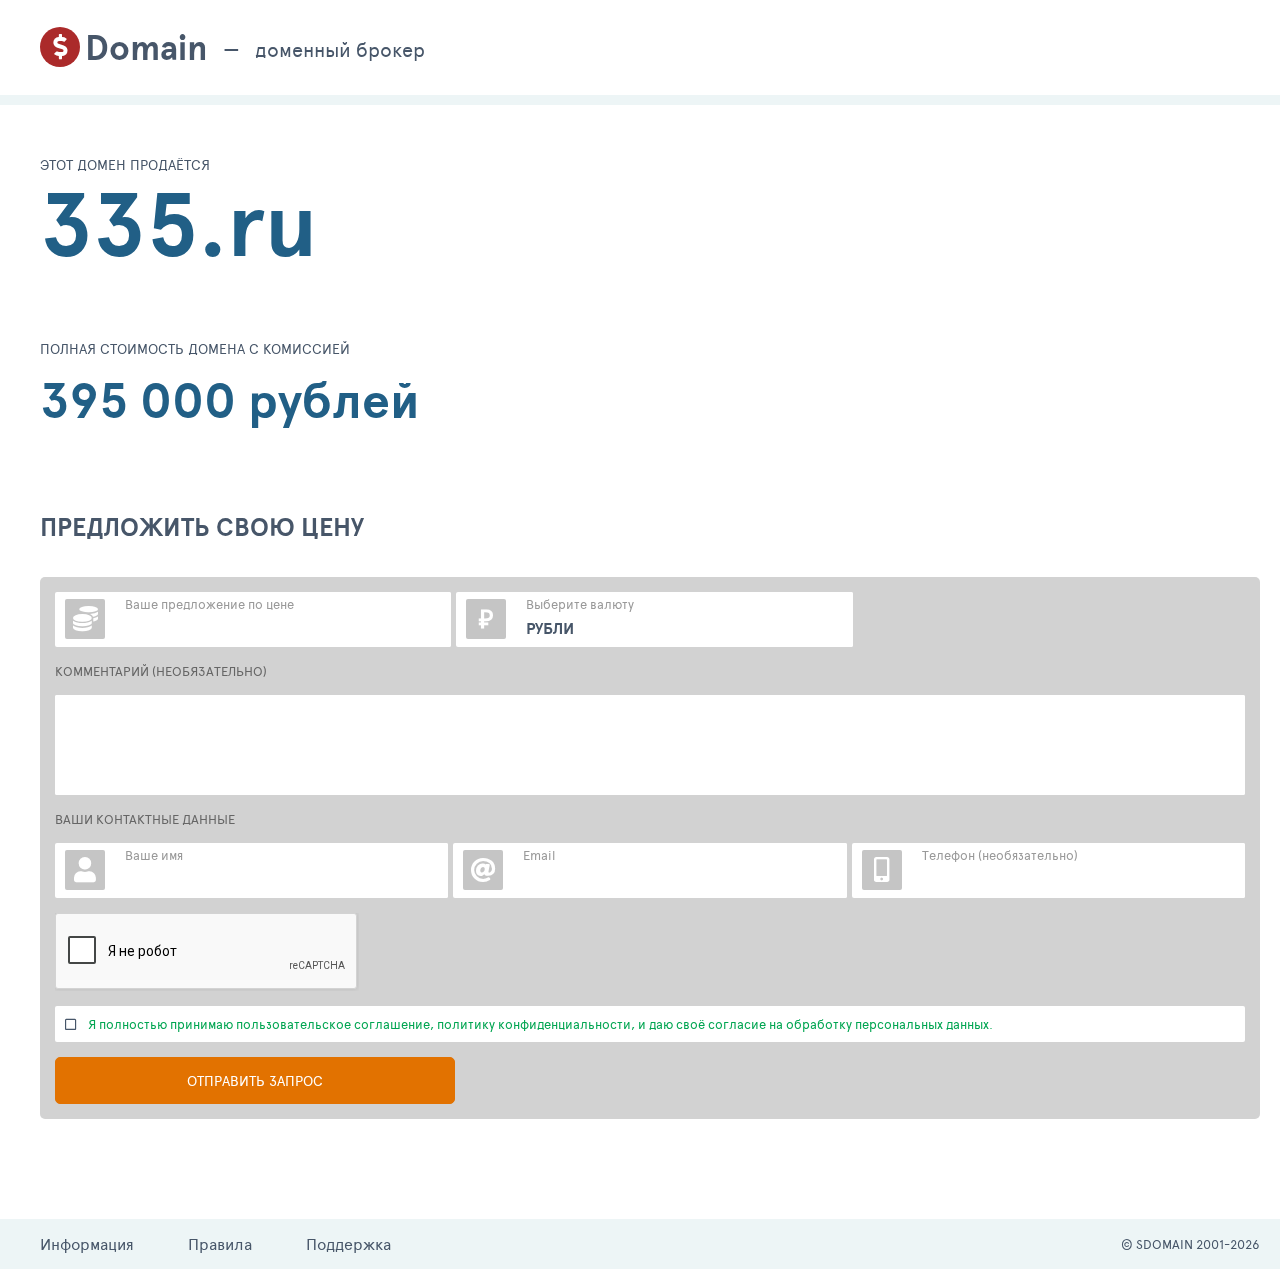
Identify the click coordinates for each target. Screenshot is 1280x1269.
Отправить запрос (255, 1080)
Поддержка (348, 1243)
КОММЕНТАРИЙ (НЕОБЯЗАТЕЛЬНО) (161, 671)
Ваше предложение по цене (209, 604)
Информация (87, 1243)
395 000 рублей (230, 400)
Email (539, 855)
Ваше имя (154, 855)
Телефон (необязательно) (1000, 855)
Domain (146, 47)
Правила (220, 1243)
